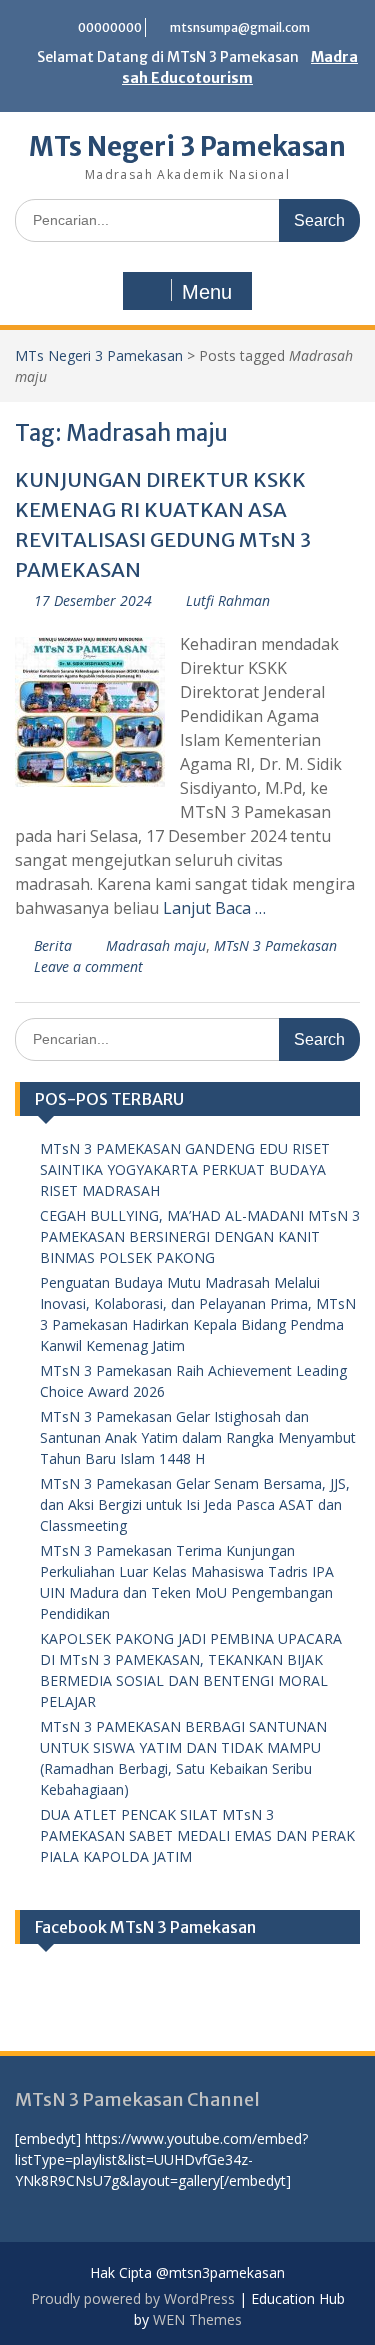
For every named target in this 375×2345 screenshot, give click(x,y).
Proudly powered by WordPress (133, 2298)
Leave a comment (88, 966)
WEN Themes (197, 2319)
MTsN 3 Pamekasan (275, 945)
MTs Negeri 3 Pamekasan (187, 146)
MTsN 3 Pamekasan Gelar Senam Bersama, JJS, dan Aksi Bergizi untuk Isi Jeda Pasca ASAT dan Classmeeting (195, 1504)
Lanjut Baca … (214, 908)
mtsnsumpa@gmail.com (240, 27)
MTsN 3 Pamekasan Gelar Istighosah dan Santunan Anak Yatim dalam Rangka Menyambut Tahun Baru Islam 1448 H (198, 1437)
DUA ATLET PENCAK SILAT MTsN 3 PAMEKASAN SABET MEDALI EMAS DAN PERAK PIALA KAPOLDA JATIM (197, 1835)
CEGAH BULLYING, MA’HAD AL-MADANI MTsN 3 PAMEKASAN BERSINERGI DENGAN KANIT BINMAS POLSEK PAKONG (200, 1236)
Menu (207, 292)
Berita (53, 945)
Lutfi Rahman (228, 600)
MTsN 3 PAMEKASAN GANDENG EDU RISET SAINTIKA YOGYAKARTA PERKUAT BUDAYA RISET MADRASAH (185, 1169)
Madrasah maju (156, 945)
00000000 (110, 27)
